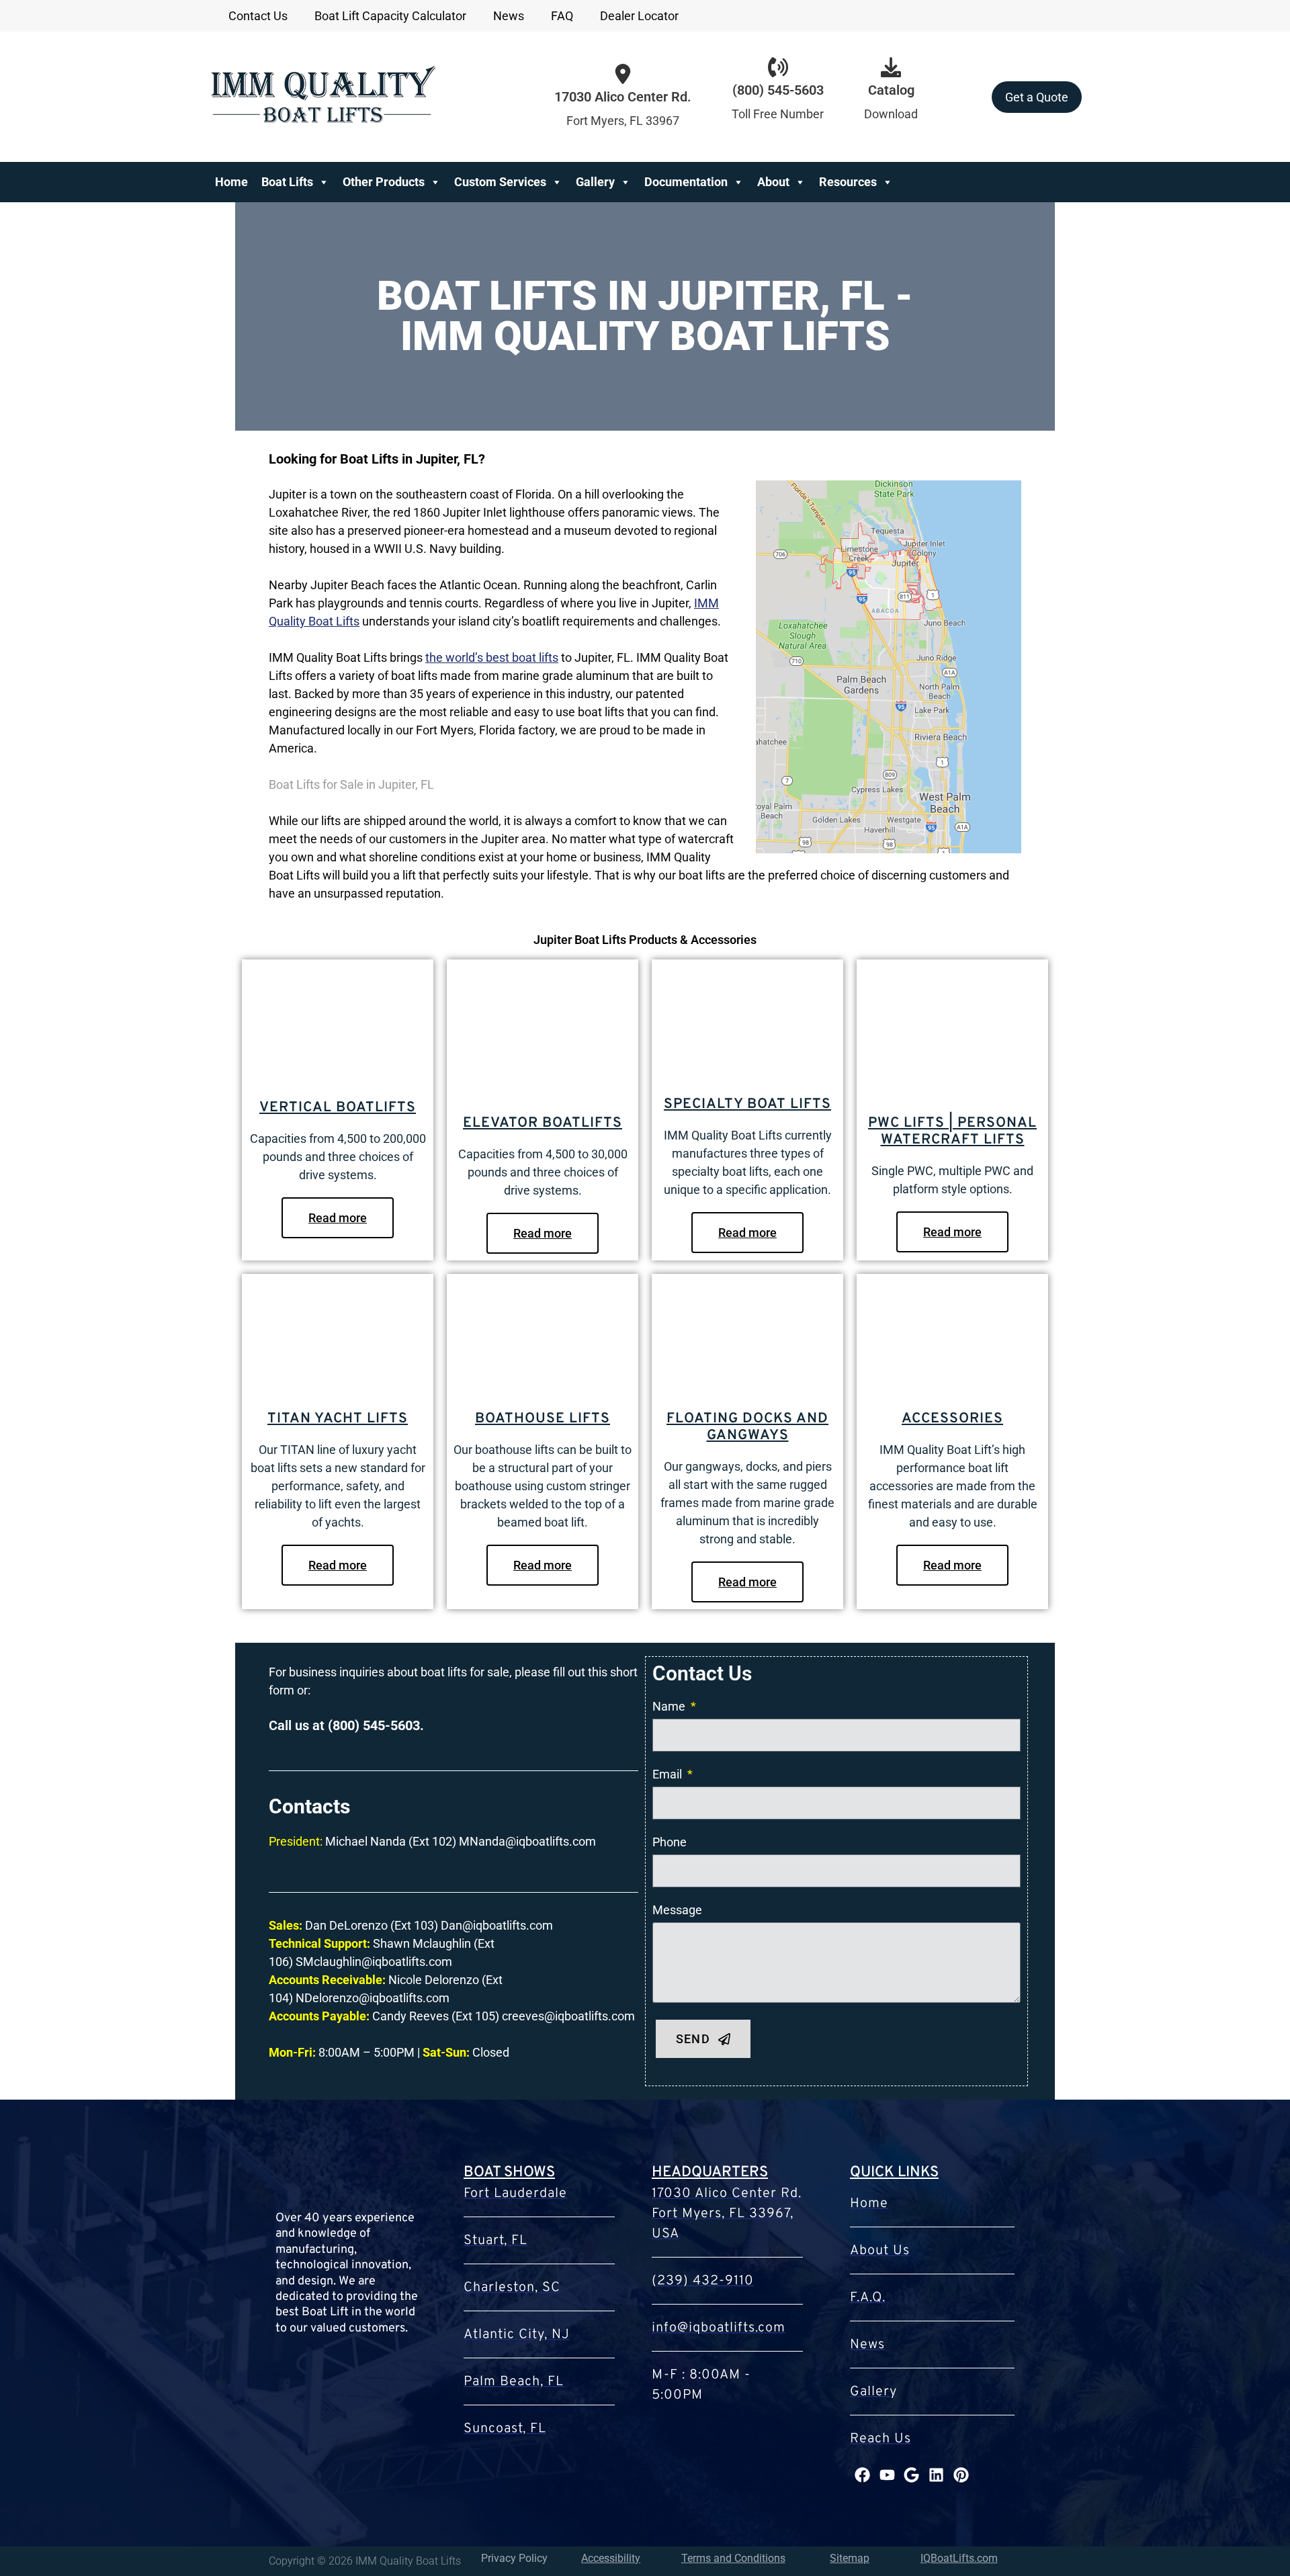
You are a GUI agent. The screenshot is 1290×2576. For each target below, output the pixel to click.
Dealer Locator (639, 16)
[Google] (912, 2475)
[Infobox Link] (778, 97)
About (773, 182)
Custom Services (500, 182)
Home (231, 182)
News (509, 16)
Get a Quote (1037, 97)
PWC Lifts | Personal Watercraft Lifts (952, 1131)
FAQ (562, 16)
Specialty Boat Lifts (747, 1104)
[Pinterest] (961, 2475)
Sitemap (850, 2558)
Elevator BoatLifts (543, 1123)
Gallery (595, 182)
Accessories (952, 1419)
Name (670, 1706)
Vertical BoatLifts (338, 1108)
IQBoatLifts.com (959, 2558)
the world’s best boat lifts (492, 657)
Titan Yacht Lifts (338, 1419)
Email (669, 1774)
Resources (848, 182)
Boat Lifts (287, 182)
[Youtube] (887, 2475)
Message (677, 1910)
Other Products (384, 182)
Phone (670, 1842)
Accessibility (611, 2558)
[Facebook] (862, 2475)
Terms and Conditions (733, 2558)
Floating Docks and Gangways (747, 1427)
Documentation (686, 182)
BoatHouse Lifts (543, 1419)
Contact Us (258, 16)
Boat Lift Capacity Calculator (390, 16)
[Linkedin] (936, 2475)
